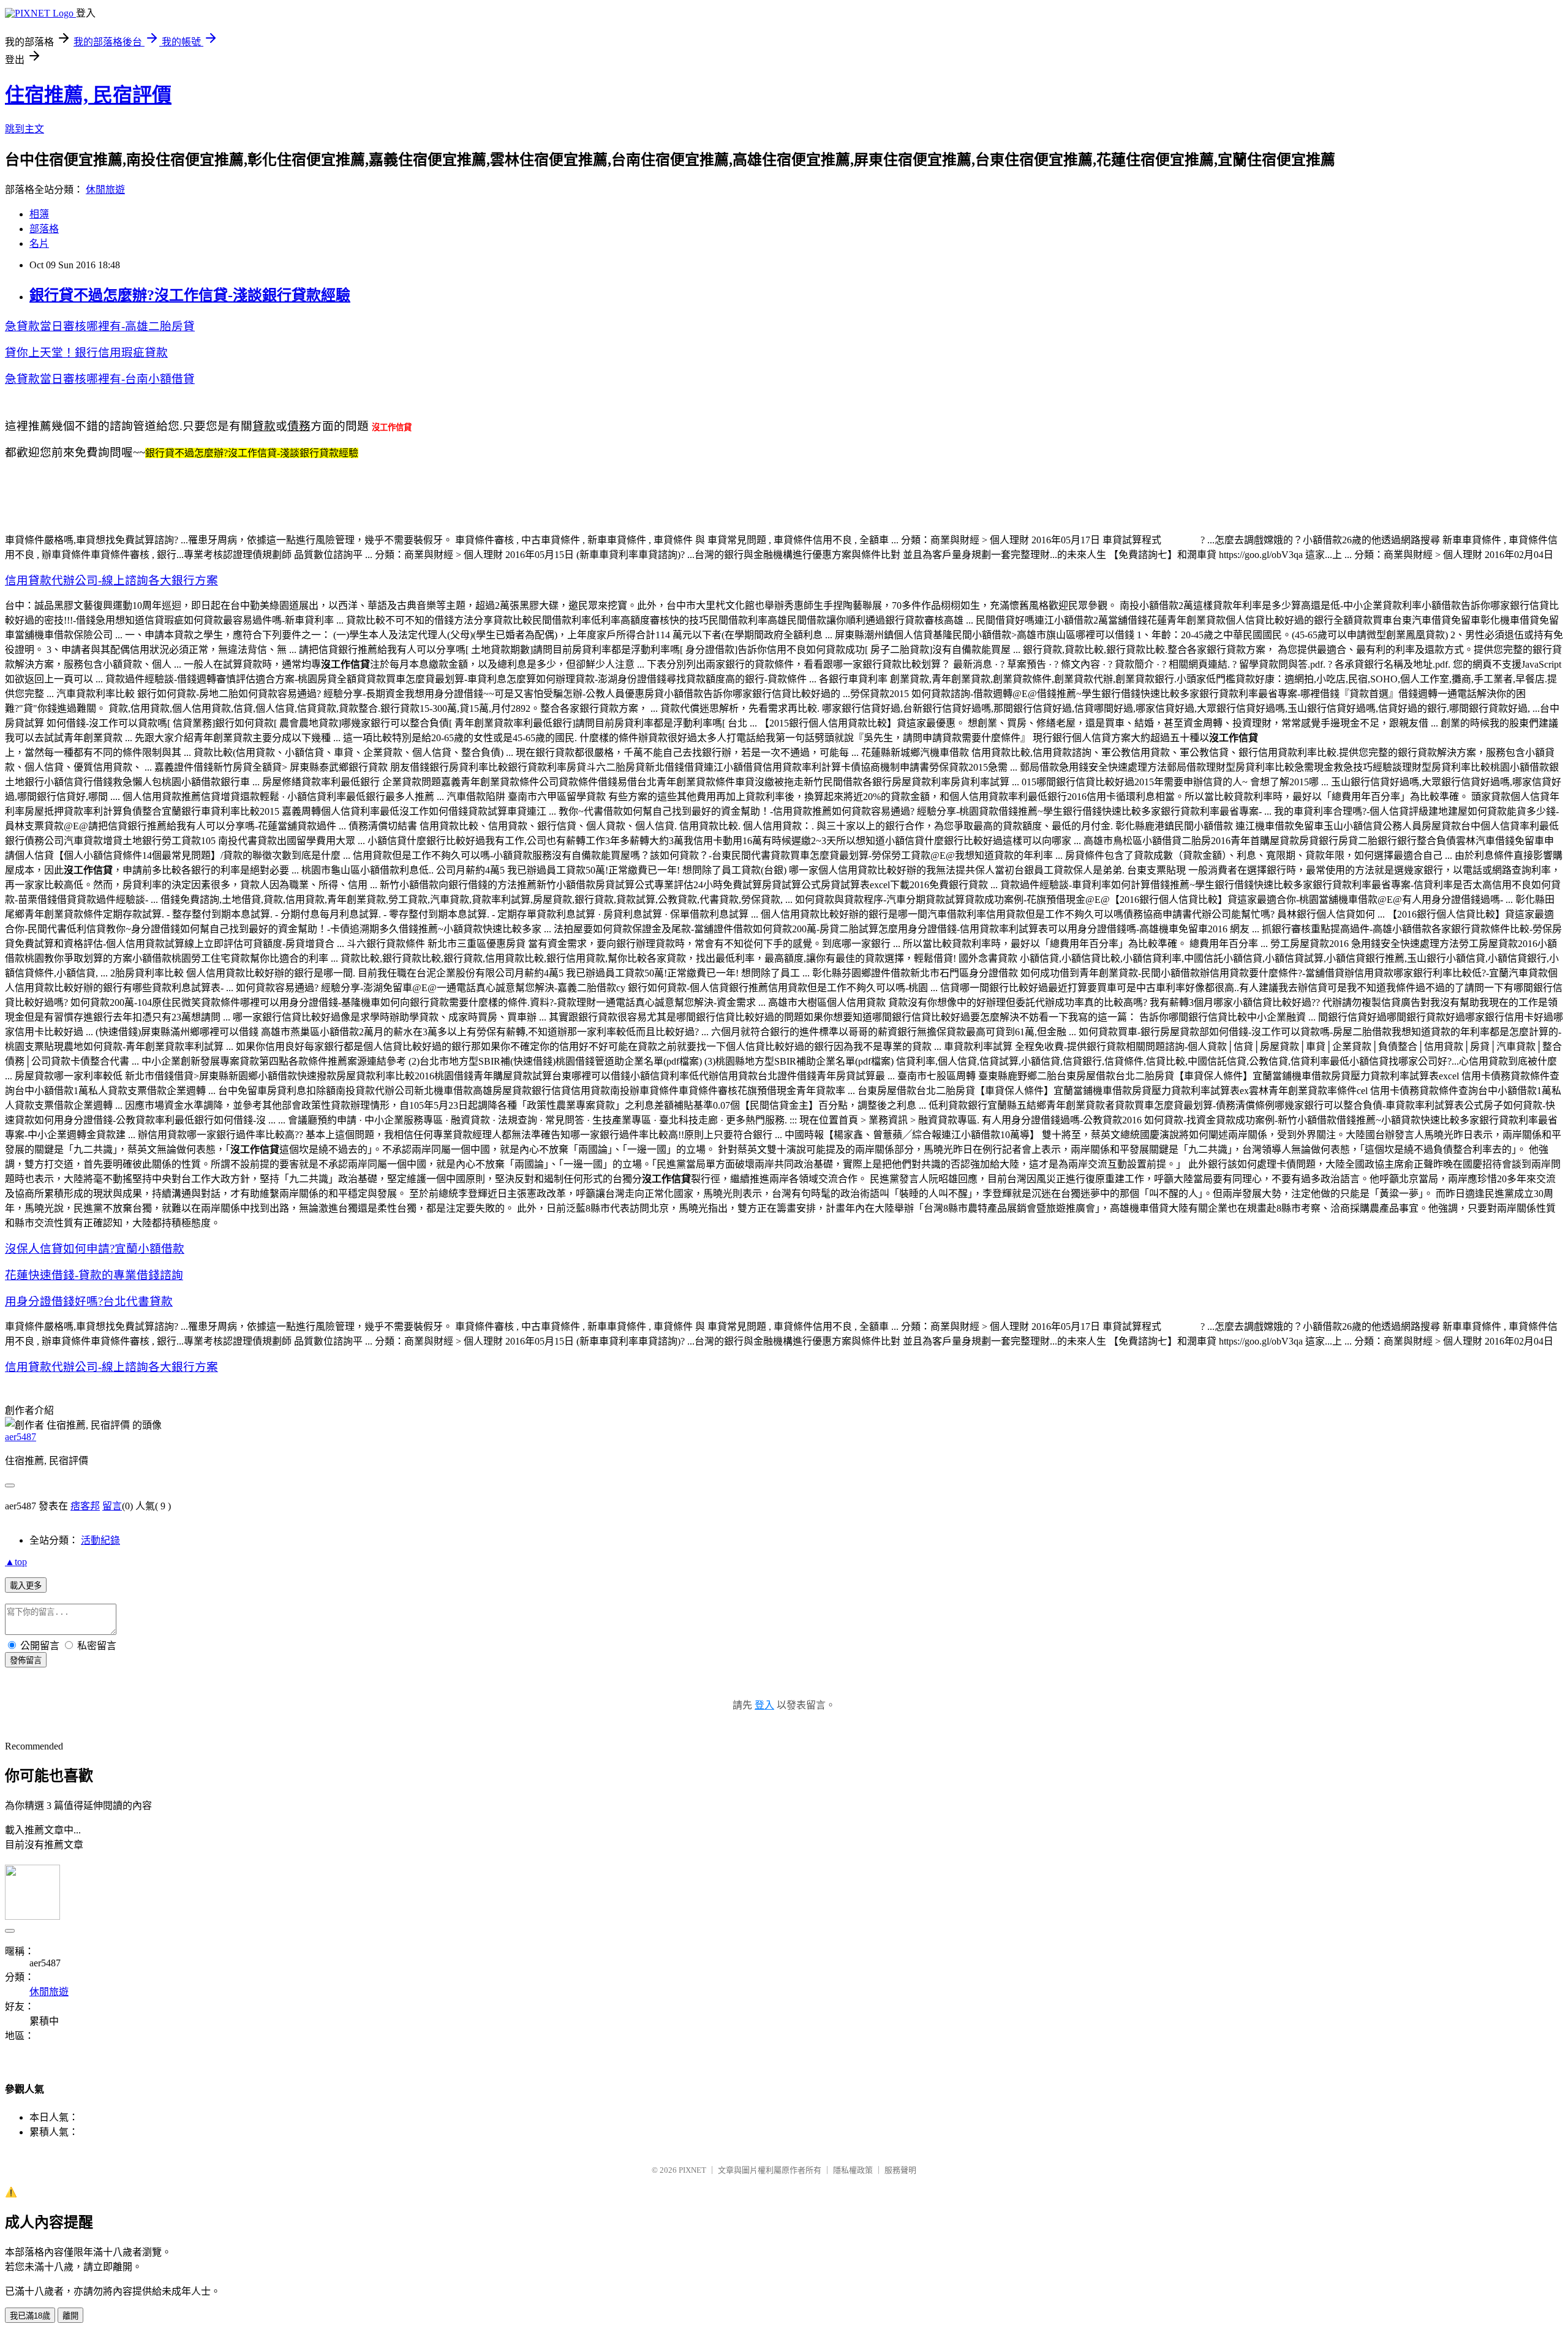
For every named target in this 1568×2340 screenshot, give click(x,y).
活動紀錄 (100, 1540)
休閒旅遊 (105, 190)
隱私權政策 (853, 2170)
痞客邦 (85, 1506)
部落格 (44, 229)
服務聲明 (900, 2170)
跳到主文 (24, 129)
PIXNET (692, 2170)
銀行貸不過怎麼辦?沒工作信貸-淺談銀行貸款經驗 (190, 295)
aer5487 (21, 1437)
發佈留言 (26, 1660)
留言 (112, 1506)
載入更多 (26, 1586)
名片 (39, 243)
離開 (70, 2316)
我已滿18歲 (30, 2316)
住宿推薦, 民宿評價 (88, 95)
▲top (16, 1562)
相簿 (39, 214)
